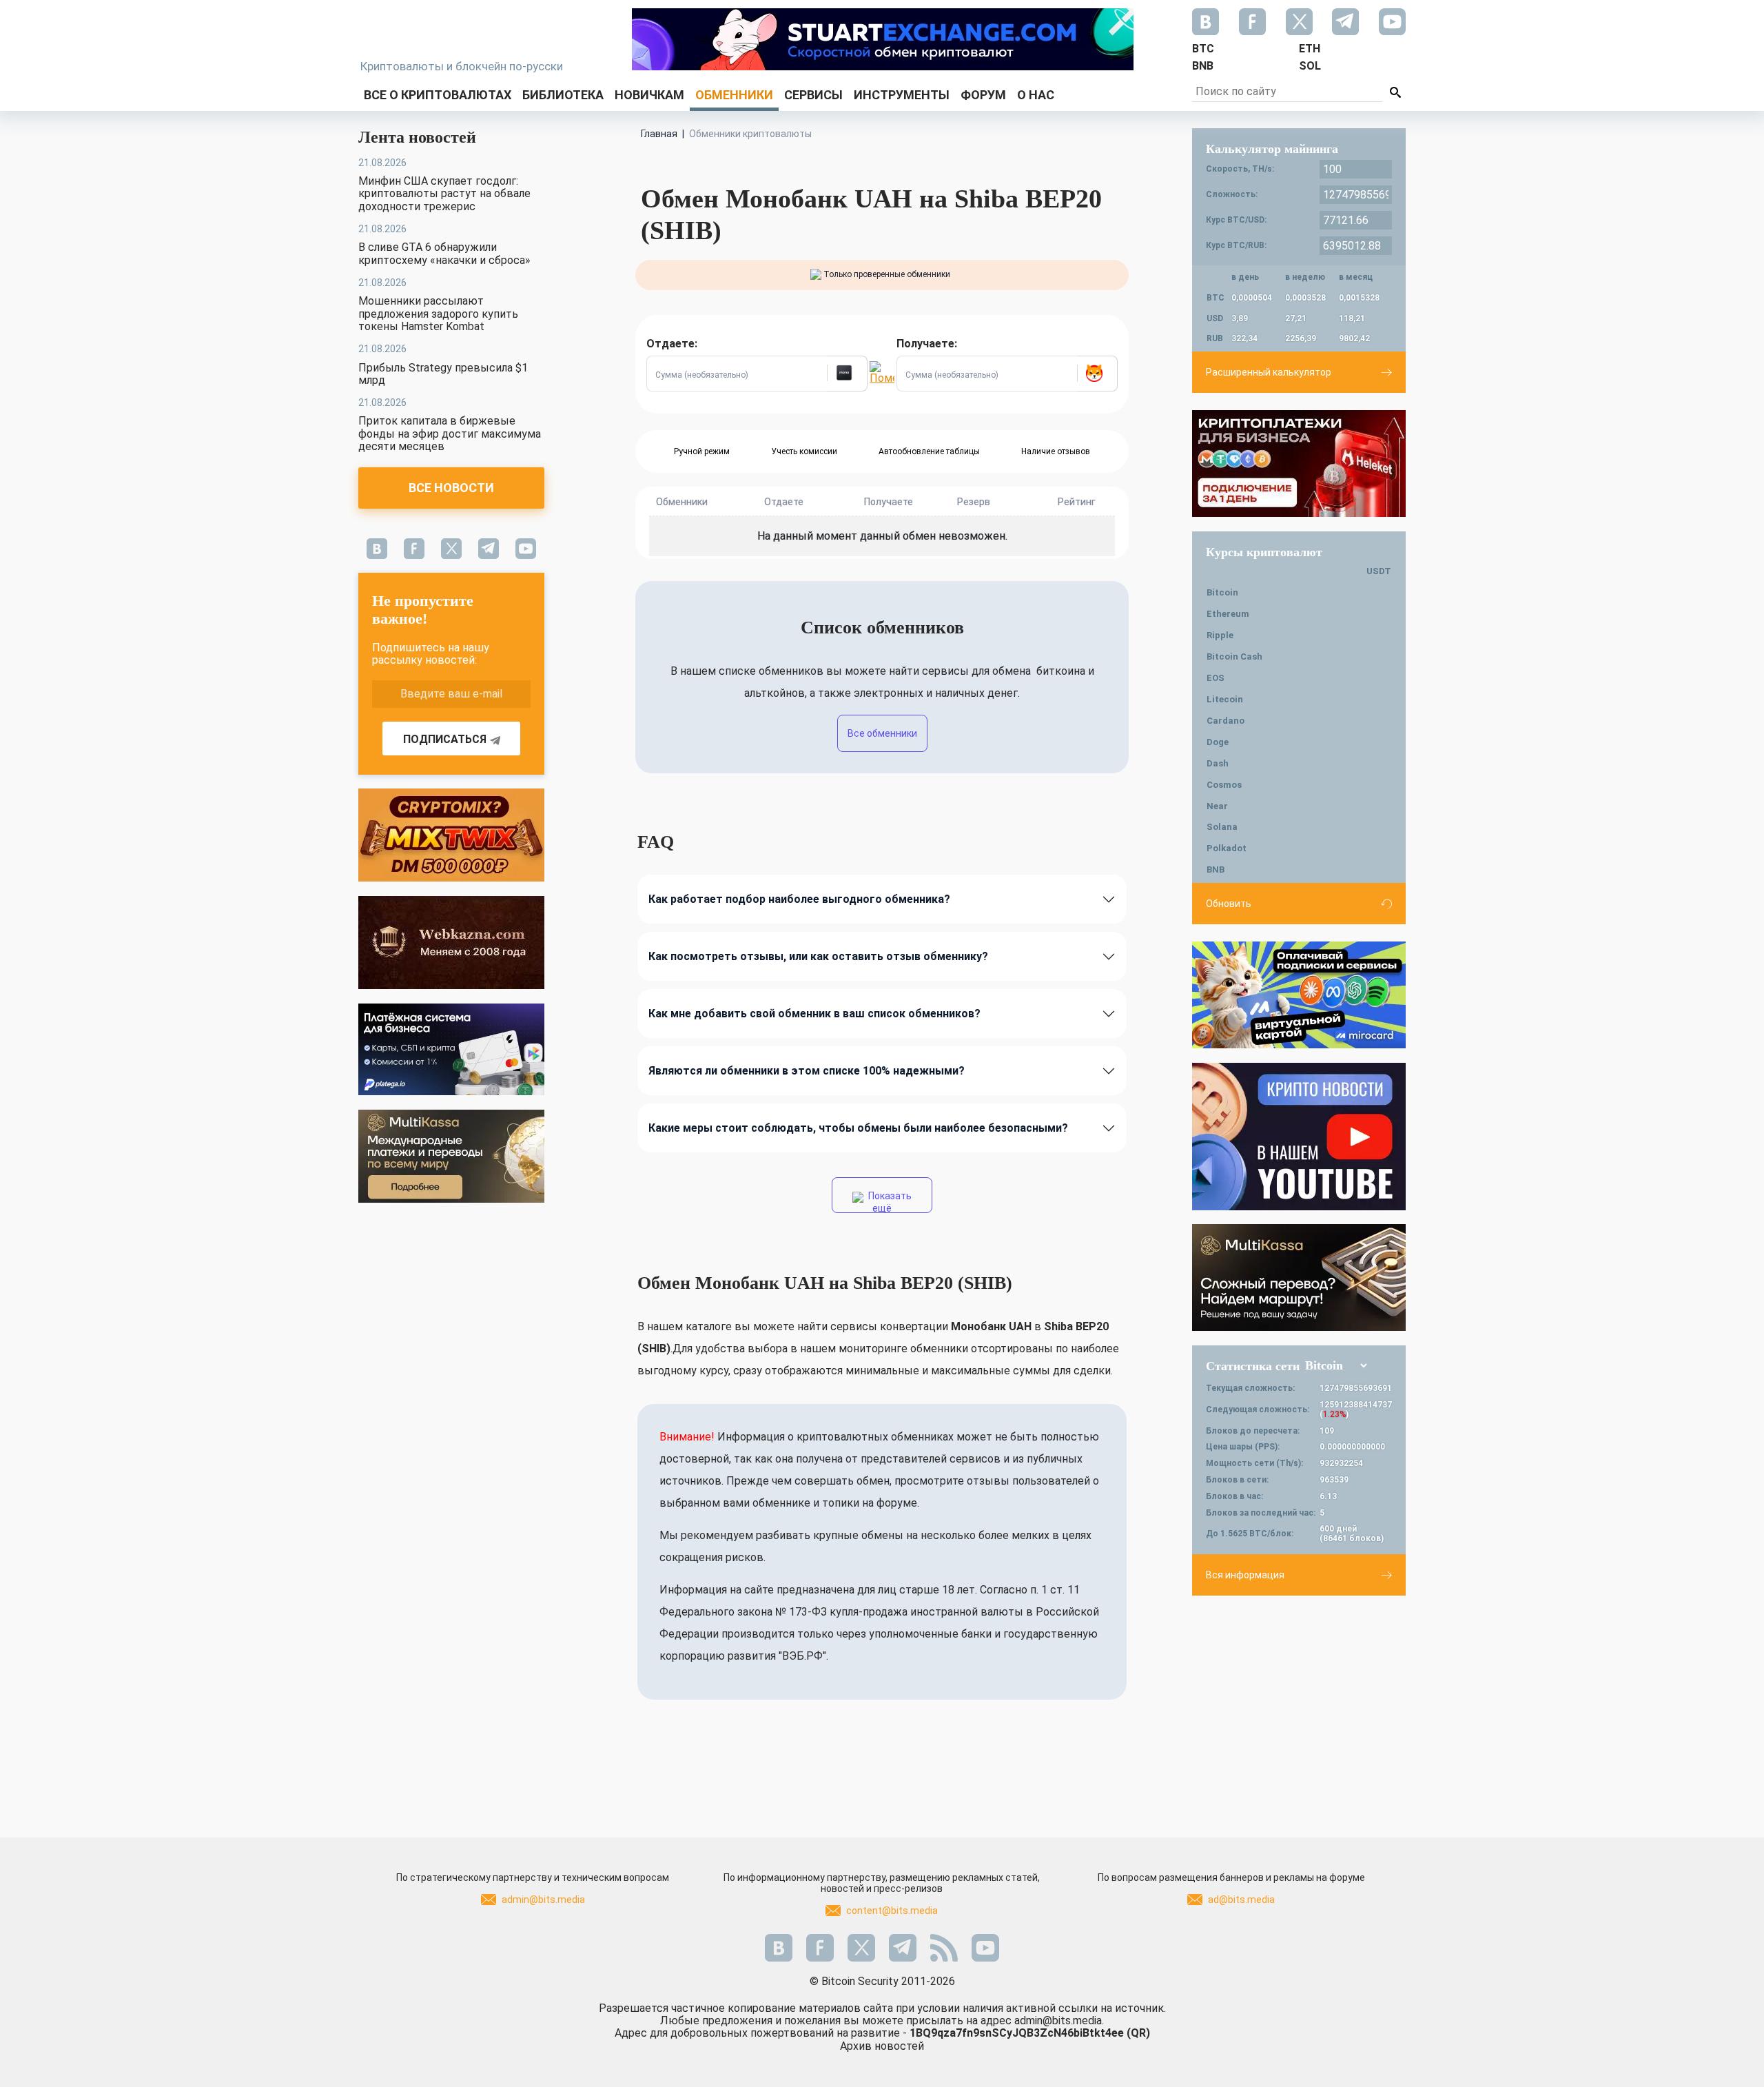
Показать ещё (889, 1202)
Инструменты (902, 95)
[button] (847, 374)
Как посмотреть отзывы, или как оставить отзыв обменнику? (818, 956)
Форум (983, 95)
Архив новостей (882, 2046)
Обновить (1229, 904)
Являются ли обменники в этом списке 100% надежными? (807, 1071)
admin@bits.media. (1059, 2020)
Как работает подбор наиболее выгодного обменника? (799, 899)
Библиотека (563, 95)
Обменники (734, 95)
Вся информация (1245, 1575)
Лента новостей (417, 137)
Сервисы (813, 95)
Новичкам (649, 95)
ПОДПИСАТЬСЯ (445, 739)
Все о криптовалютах (438, 95)
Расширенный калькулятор (1269, 372)
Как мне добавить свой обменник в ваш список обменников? (814, 1014)
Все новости (451, 488)
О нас (1036, 95)
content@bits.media (892, 1911)
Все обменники (882, 733)
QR (1138, 2033)
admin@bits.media (543, 1900)
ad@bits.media (1241, 1900)
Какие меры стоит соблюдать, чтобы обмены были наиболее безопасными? (858, 1128)
